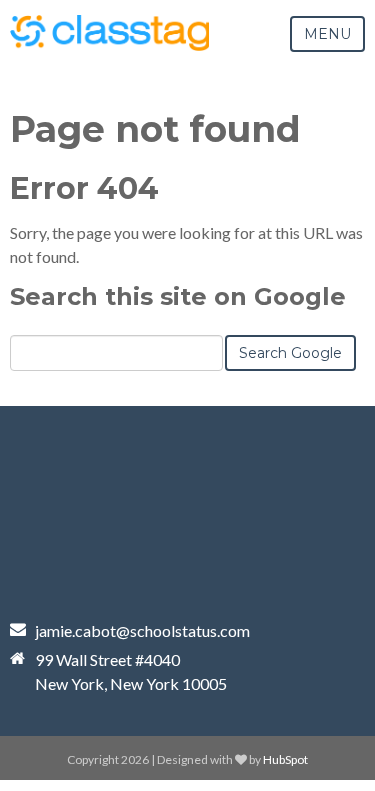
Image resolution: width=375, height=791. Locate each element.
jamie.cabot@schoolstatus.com (142, 630)
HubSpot (285, 759)
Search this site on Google (178, 296)
